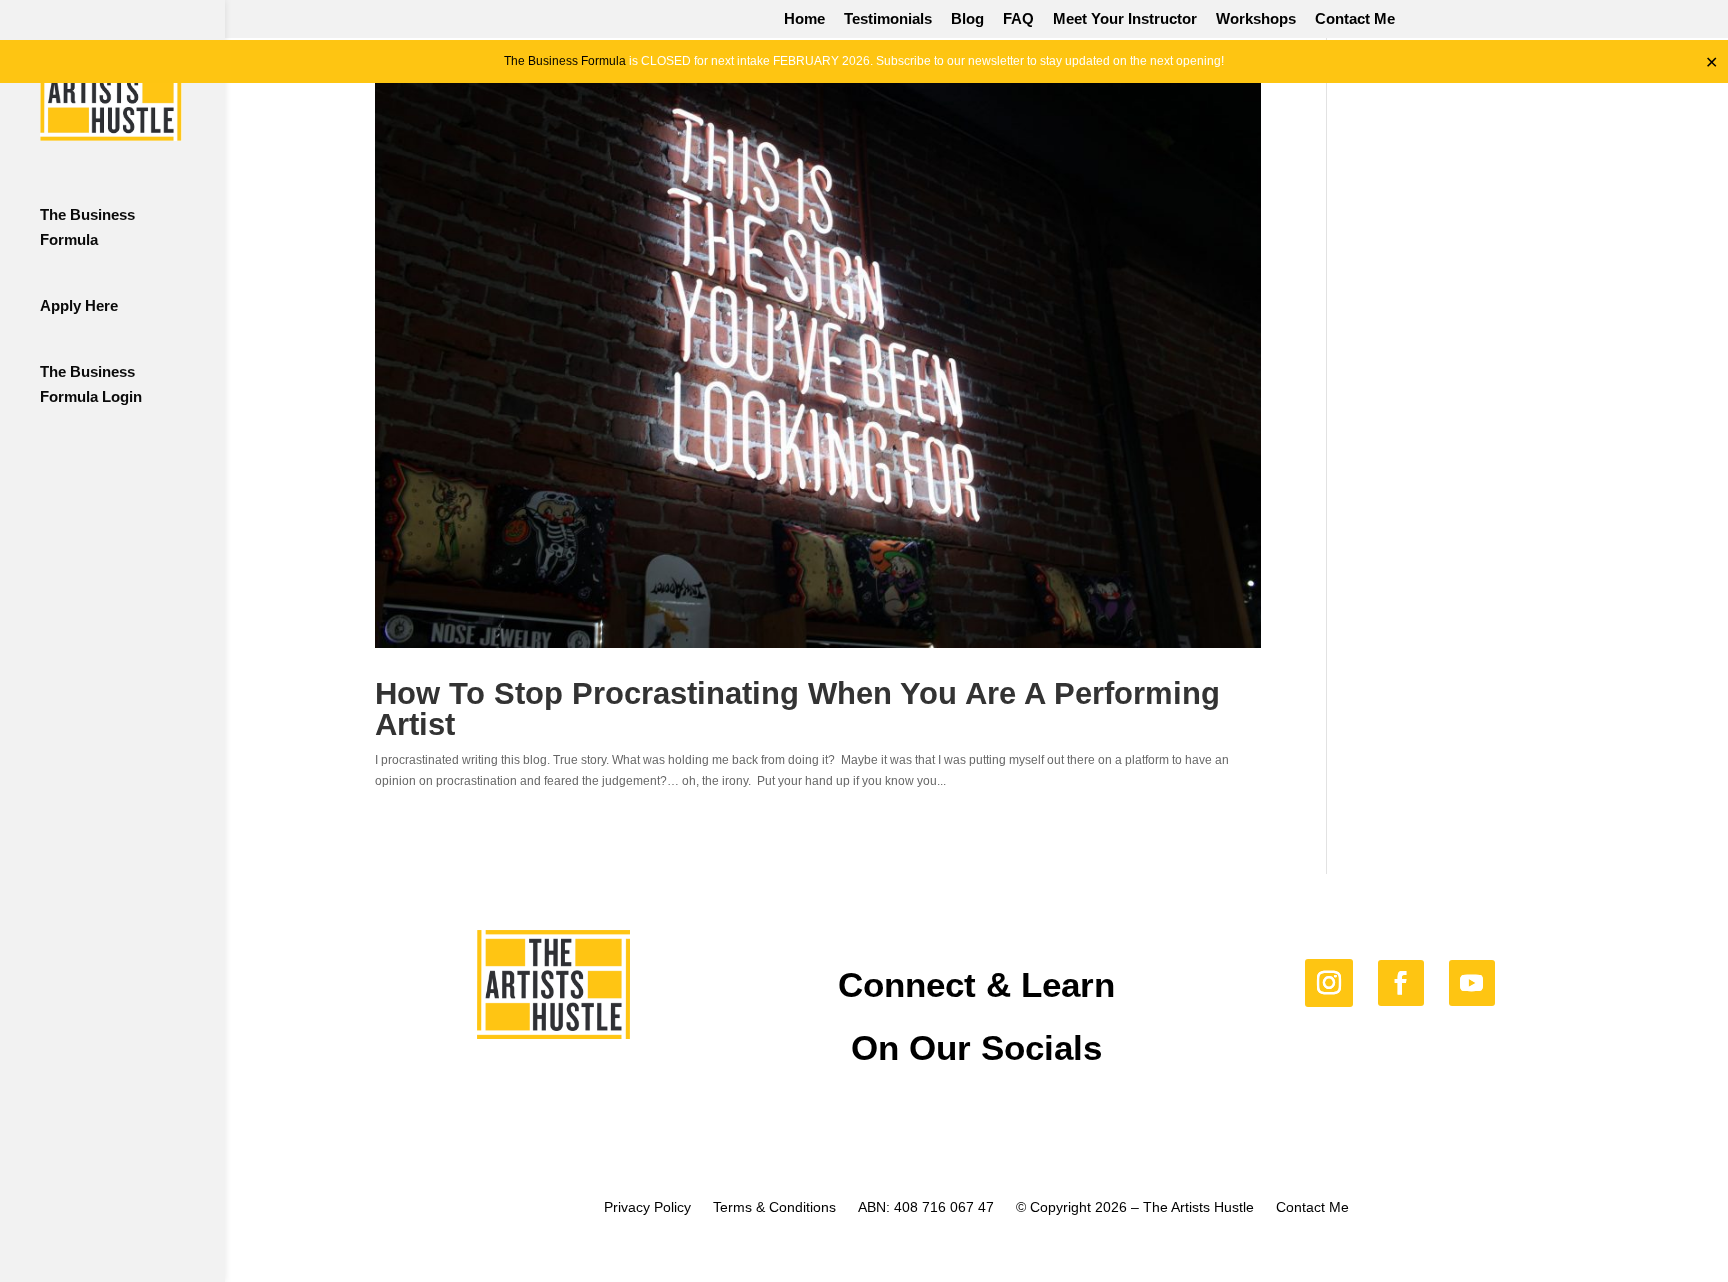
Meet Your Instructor (1125, 19)
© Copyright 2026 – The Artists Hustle (1135, 1207)
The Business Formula (565, 61)
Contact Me (1355, 19)
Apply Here (79, 305)
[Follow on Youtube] (1472, 983)
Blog (967, 19)
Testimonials (888, 19)
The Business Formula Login (91, 384)
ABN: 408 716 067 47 (926, 1207)
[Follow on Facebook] (1401, 983)
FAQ (1018, 19)
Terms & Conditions (774, 1207)
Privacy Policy (647, 1207)
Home (804, 19)
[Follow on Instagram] (1329, 983)
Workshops (1256, 19)
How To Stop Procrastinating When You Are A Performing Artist (797, 709)
